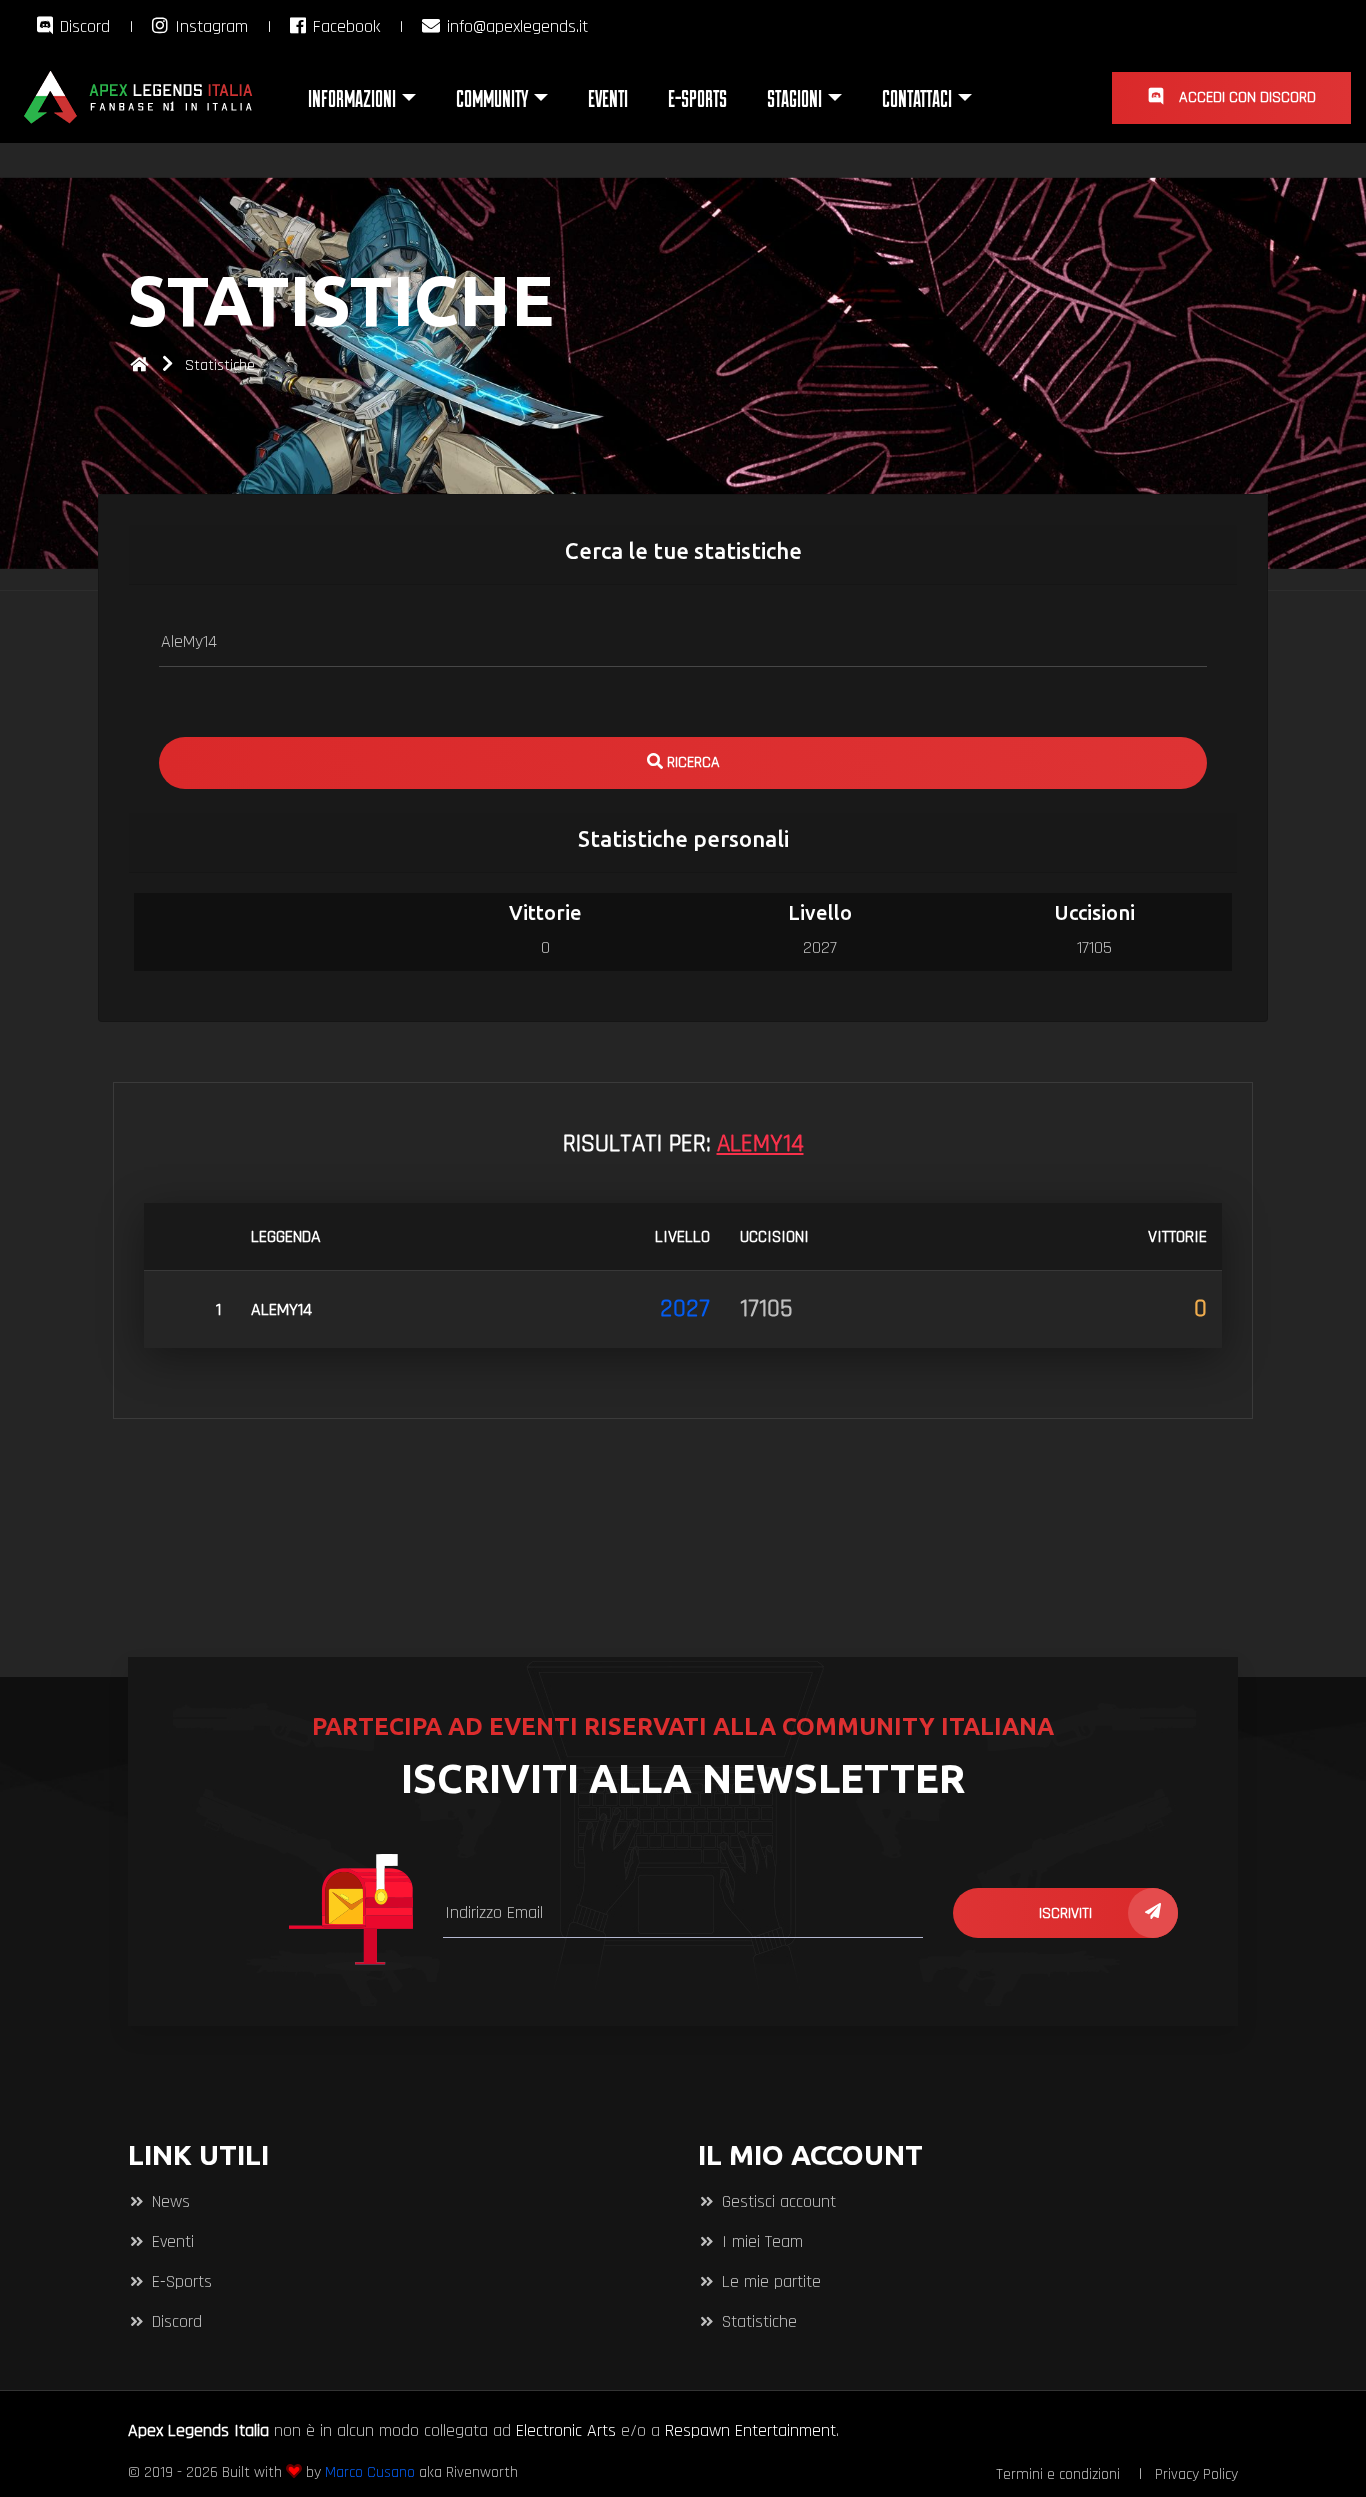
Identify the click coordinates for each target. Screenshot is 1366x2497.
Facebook (344, 26)
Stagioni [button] (794, 98)
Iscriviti (1065, 1913)
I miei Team (760, 2241)
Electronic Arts (566, 2430)
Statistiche (220, 365)
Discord (82, 26)
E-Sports (179, 2281)
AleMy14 (281, 1309)
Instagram (209, 26)
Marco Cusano (370, 2472)
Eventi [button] (608, 98)
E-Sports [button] (697, 98)
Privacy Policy (1196, 2474)
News (168, 2201)
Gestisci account (776, 2201)
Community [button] (492, 98)
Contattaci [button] (917, 98)
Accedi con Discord (1245, 97)
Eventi (170, 2241)
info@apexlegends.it (515, 26)
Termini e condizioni (1058, 2474)
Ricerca (691, 762)
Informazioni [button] (352, 98)
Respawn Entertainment (750, 2430)
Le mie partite (769, 2281)
